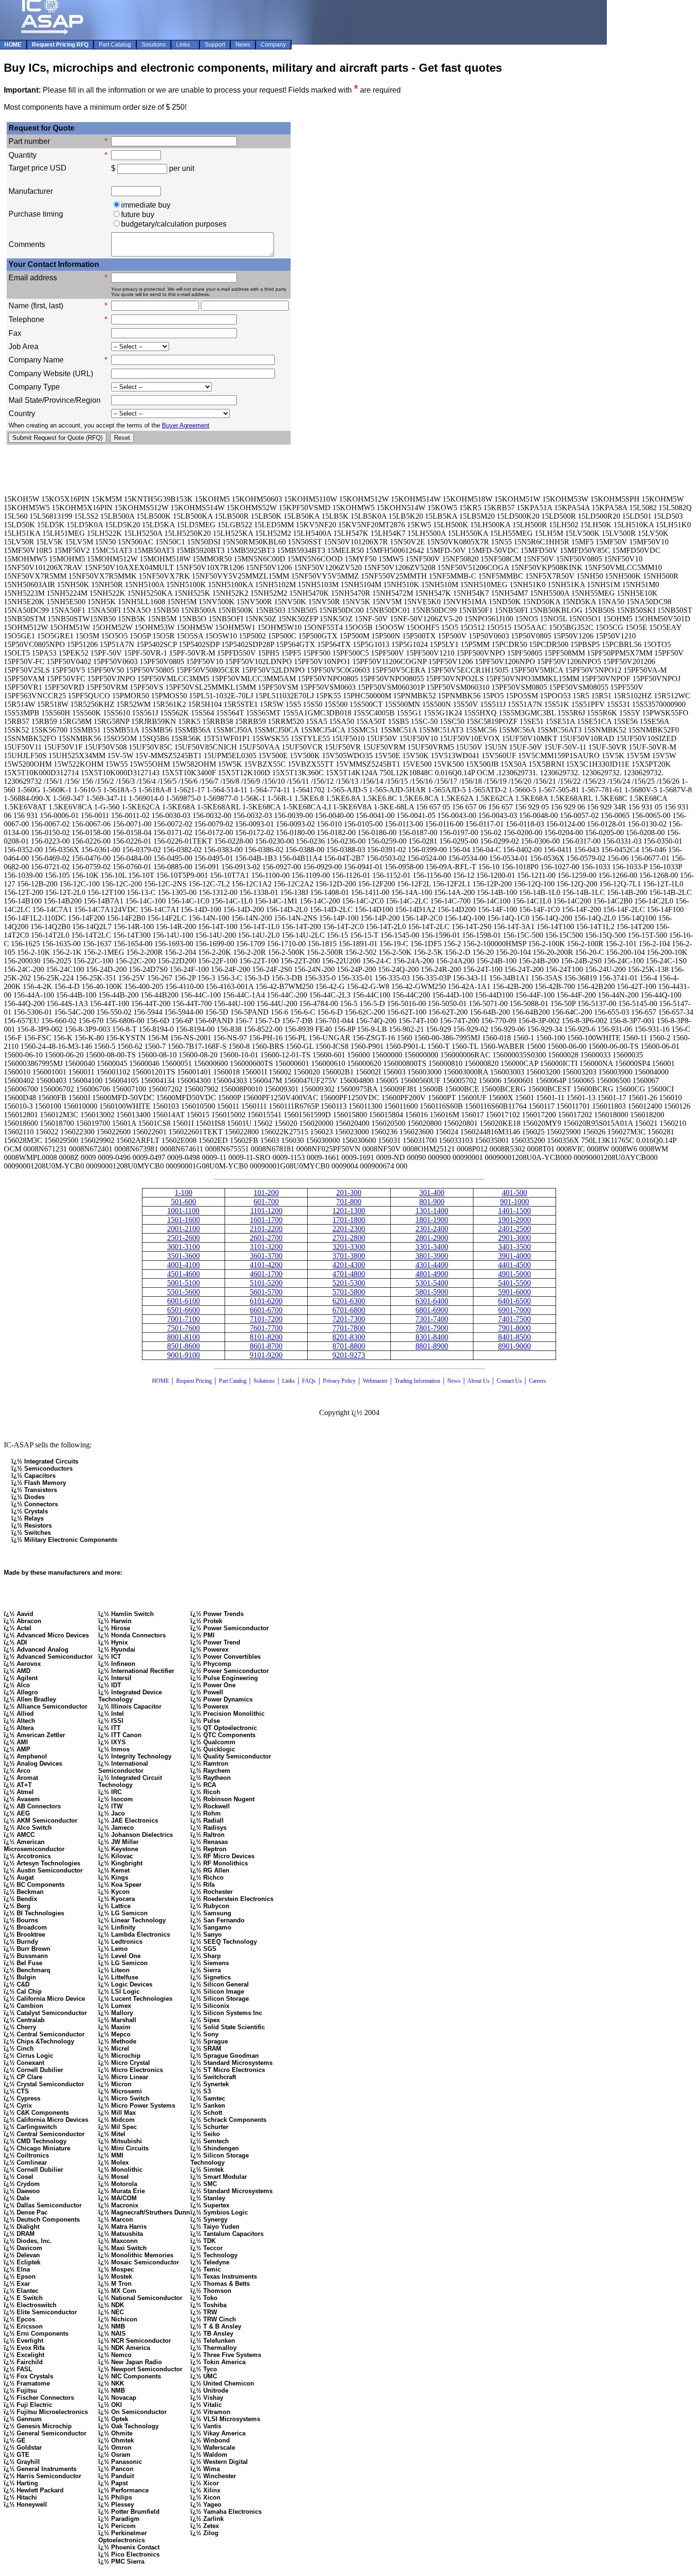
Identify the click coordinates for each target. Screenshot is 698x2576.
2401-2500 (514, 1229)
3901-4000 (514, 1256)
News (454, 1381)
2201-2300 (349, 1229)
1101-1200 (266, 1211)
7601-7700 (266, 1328)
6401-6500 (514, 1301)
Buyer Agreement (186, 425)
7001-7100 (184, 1319)
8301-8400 (432, 1337)
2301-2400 (432, 1229)
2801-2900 (432, 1238)
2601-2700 (266, 1238)
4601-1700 (266, 1274)
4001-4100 (184, 1265)
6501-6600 (184, 1310)
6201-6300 (349, 1301)
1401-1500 (514, 1211)
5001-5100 (184, 1283)
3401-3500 (514, 1247)
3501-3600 (184, 1256)
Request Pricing (194, 1381)
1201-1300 (349, 1211)
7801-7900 (432, 1328)
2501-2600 (184, 1238)
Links (288, 1381)
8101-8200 (266, 1337)
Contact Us (510, 1381)
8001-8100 (184, 1337)
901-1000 (514, 1202)
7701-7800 (349, 1328)
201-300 (349, 1193)
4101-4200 (266, 1265)
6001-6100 (184, 1301)
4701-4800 (349, 1274)
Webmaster (375, 1381)
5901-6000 (514, 1292)
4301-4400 (432, 1265)
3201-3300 (349, 1247)
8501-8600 (184, 1346)
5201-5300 (349, 1283)
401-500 (514, 1193)
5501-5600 (184, 1292)
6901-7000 (514, 1310)
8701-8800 (349, 1346)
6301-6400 (432, 1301)
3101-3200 (266, 1247)
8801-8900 (432, 1346)
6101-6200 (266, 1301)
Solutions (264, 1381)
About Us (478, 1381)
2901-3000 (514, 1238)
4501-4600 (184, 1274)
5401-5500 (514, 1283)
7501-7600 (184, 1328)
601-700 (266, 1202)
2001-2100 (184, 1229)
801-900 (432, 1202)
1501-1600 (184, 1220)
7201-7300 (349, 1319)
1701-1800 (349, 1220)
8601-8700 (266, 1346)
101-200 (266, 1193)
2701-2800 (349, 1238)
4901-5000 (514, 1274)
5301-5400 (432, 1283)
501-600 (184, 1202)
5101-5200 (266, 1283)
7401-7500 (514, 1319)
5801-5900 (432, 1292)
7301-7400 (432, 1319)
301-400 (432, 1193)
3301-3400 (432, 1247)
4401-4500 (514, 1265)
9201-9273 (349, 1355)
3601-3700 (266, 1256)
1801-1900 (432, 1220)
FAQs (309, 1381)
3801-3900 (432, 1256)
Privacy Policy (339, 1381)
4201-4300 (349, 1265)
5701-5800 (349, 1292)
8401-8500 (514, 1337)
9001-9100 (184, 1355)
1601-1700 (266, 1220)
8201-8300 (349, 1337)
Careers (538, 1381)
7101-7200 (266, 1319)
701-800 (349, 1202)
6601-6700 (266, 1310)
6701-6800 (349, 1310)
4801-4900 (432, 1274)
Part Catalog (233, 1381)
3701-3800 (349, 1256)
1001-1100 (183, 1211)
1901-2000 (514, 1220)
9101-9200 (266, 1355)
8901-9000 (514, 1346)
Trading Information (417, 1381)
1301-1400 (432, 1211)
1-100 (184, 1193)
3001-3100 (184, 1247)
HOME (160, 1381)
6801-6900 (432, 1310)
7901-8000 (514, 1328)
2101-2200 (266, 1229)
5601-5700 (266, 1292)
